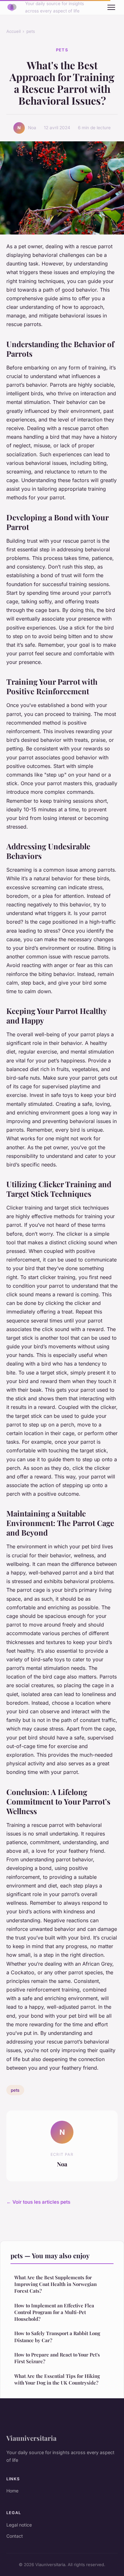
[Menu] (111, 7)
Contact (15, 2536)
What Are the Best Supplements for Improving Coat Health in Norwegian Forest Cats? (55, 2284)
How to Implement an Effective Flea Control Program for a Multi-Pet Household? (54, 2312)
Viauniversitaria (31, 2438)
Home (12, 2491)
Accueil (14, 31)
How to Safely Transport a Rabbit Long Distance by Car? (57, 2337)
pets (31, 31)
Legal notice (19, 2525)
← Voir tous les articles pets (38, 2202)
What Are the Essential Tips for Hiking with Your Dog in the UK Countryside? (57, 2379)
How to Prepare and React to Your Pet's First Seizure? (57, 2358)
